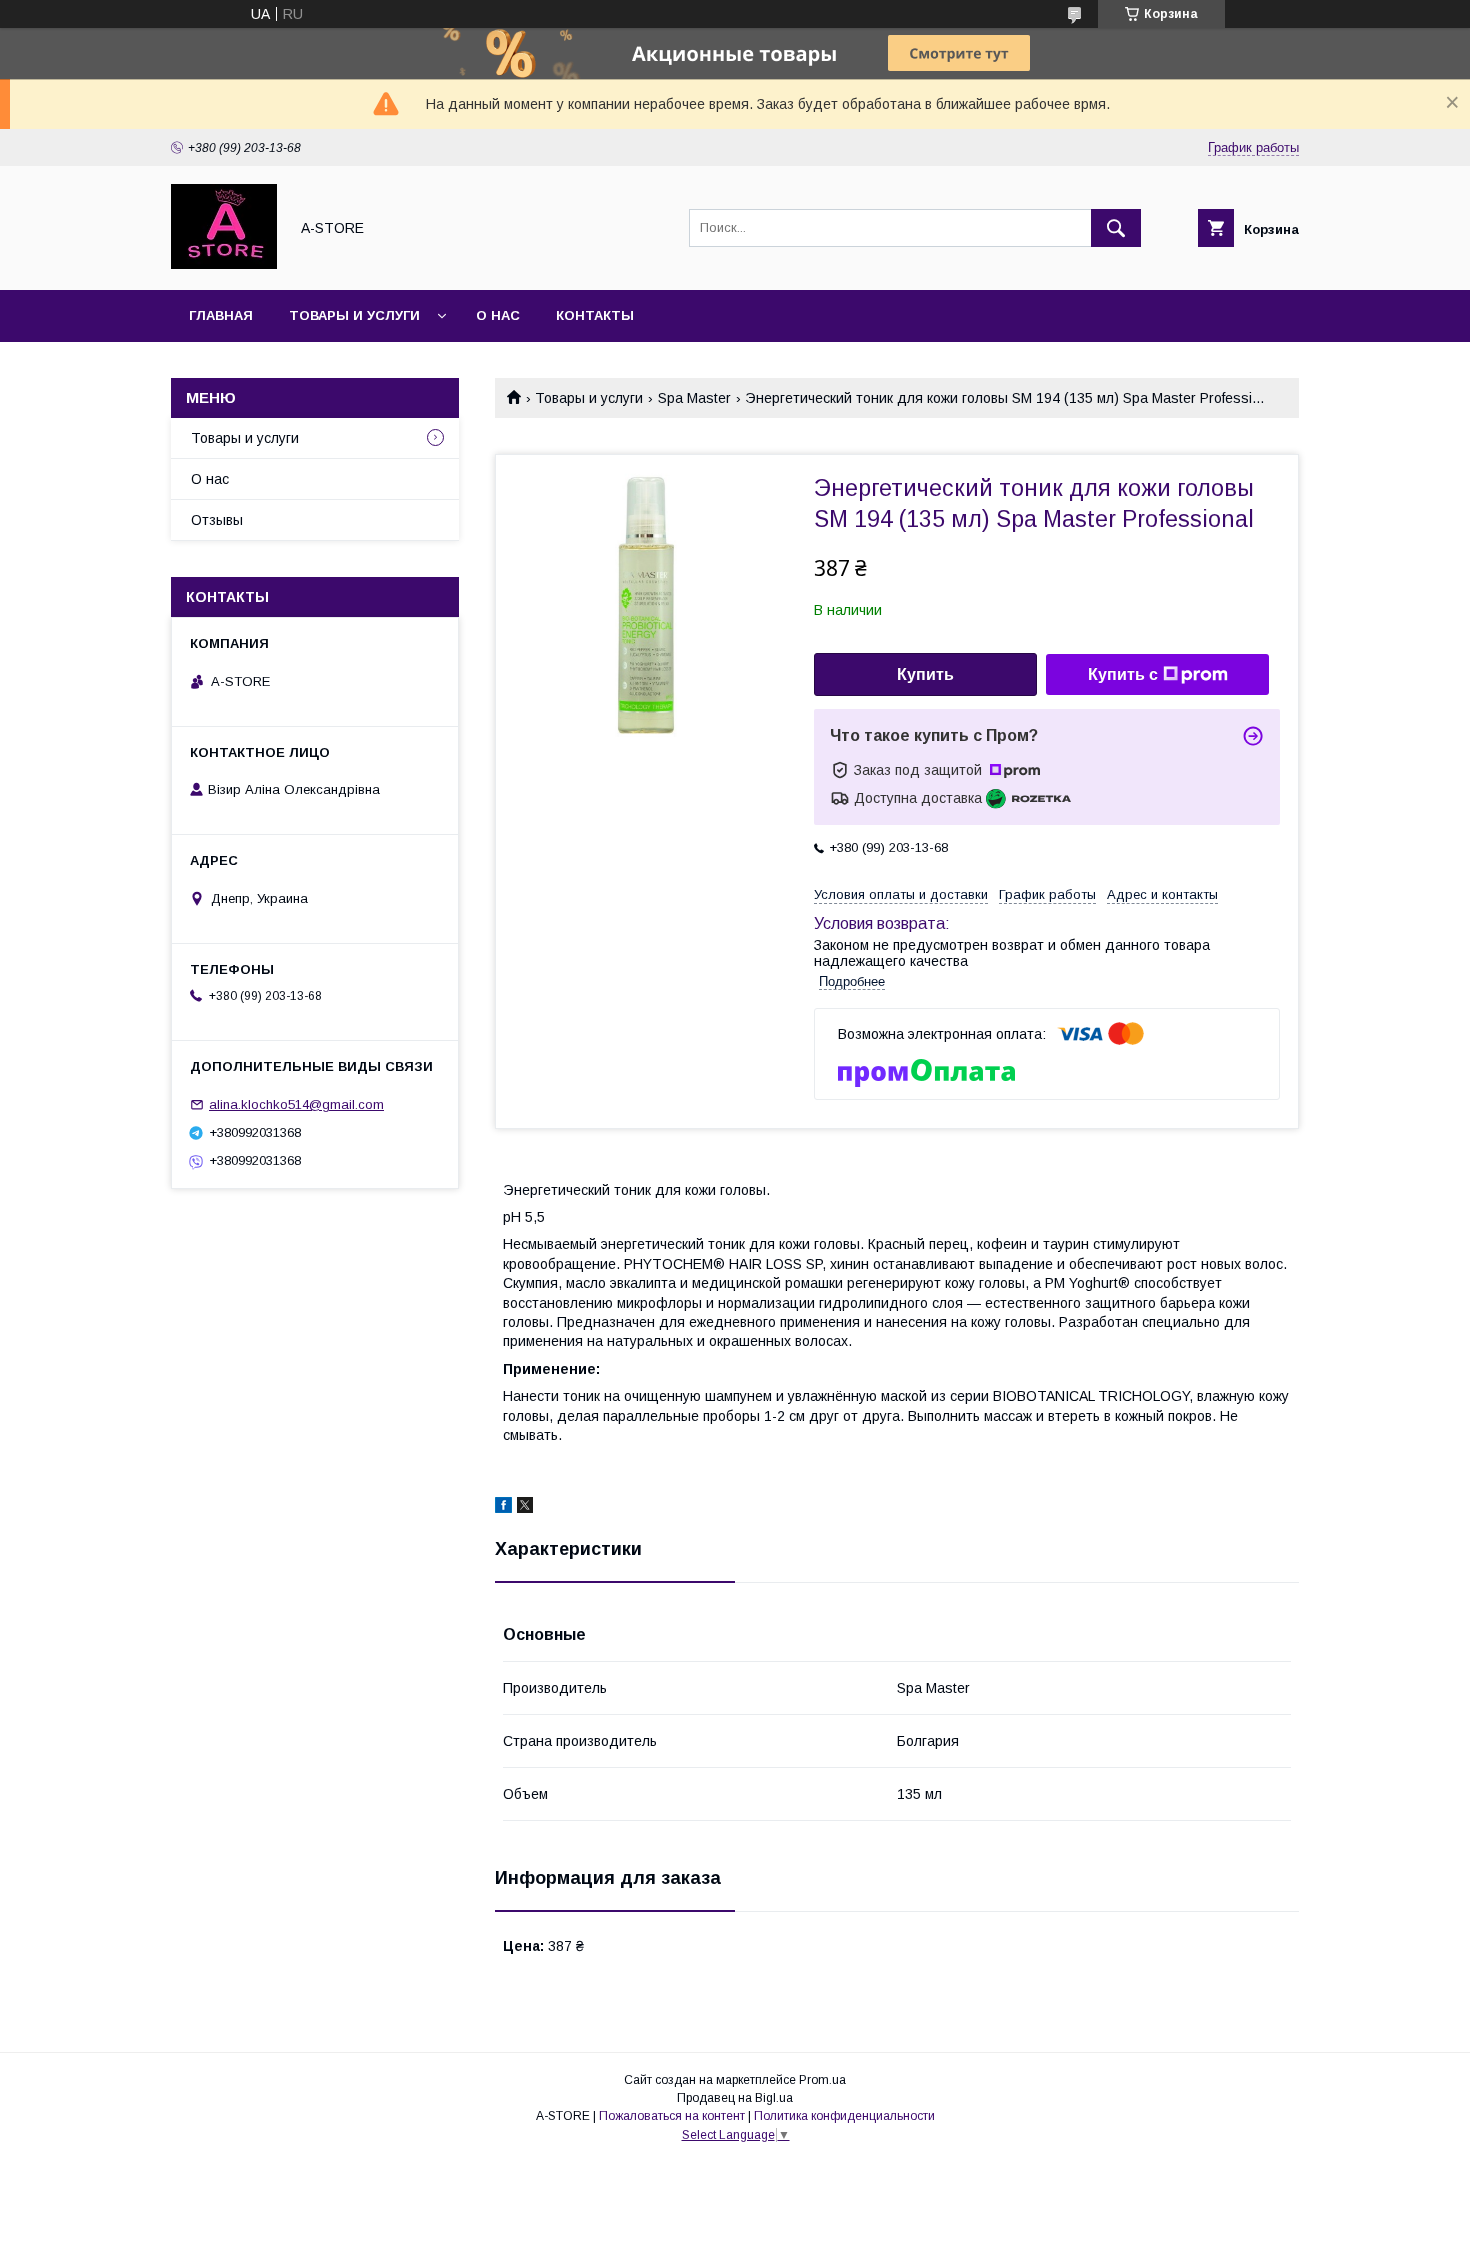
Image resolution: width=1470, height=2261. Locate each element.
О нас (498, 315)
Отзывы (217, 520)
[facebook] (503, 1508)
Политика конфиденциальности (844, 2116)
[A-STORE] (224, 264)
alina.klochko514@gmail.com (296, 1104)
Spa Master (694, 398)
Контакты (595, 315)
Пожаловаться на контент (672, 2116)
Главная (221, 315)
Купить (925, 674)
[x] (525, 1508)
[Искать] (1116, 228)
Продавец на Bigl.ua (735, 2098)
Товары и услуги (354, 315)
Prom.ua (822, 2080)
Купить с (1123, 674)
